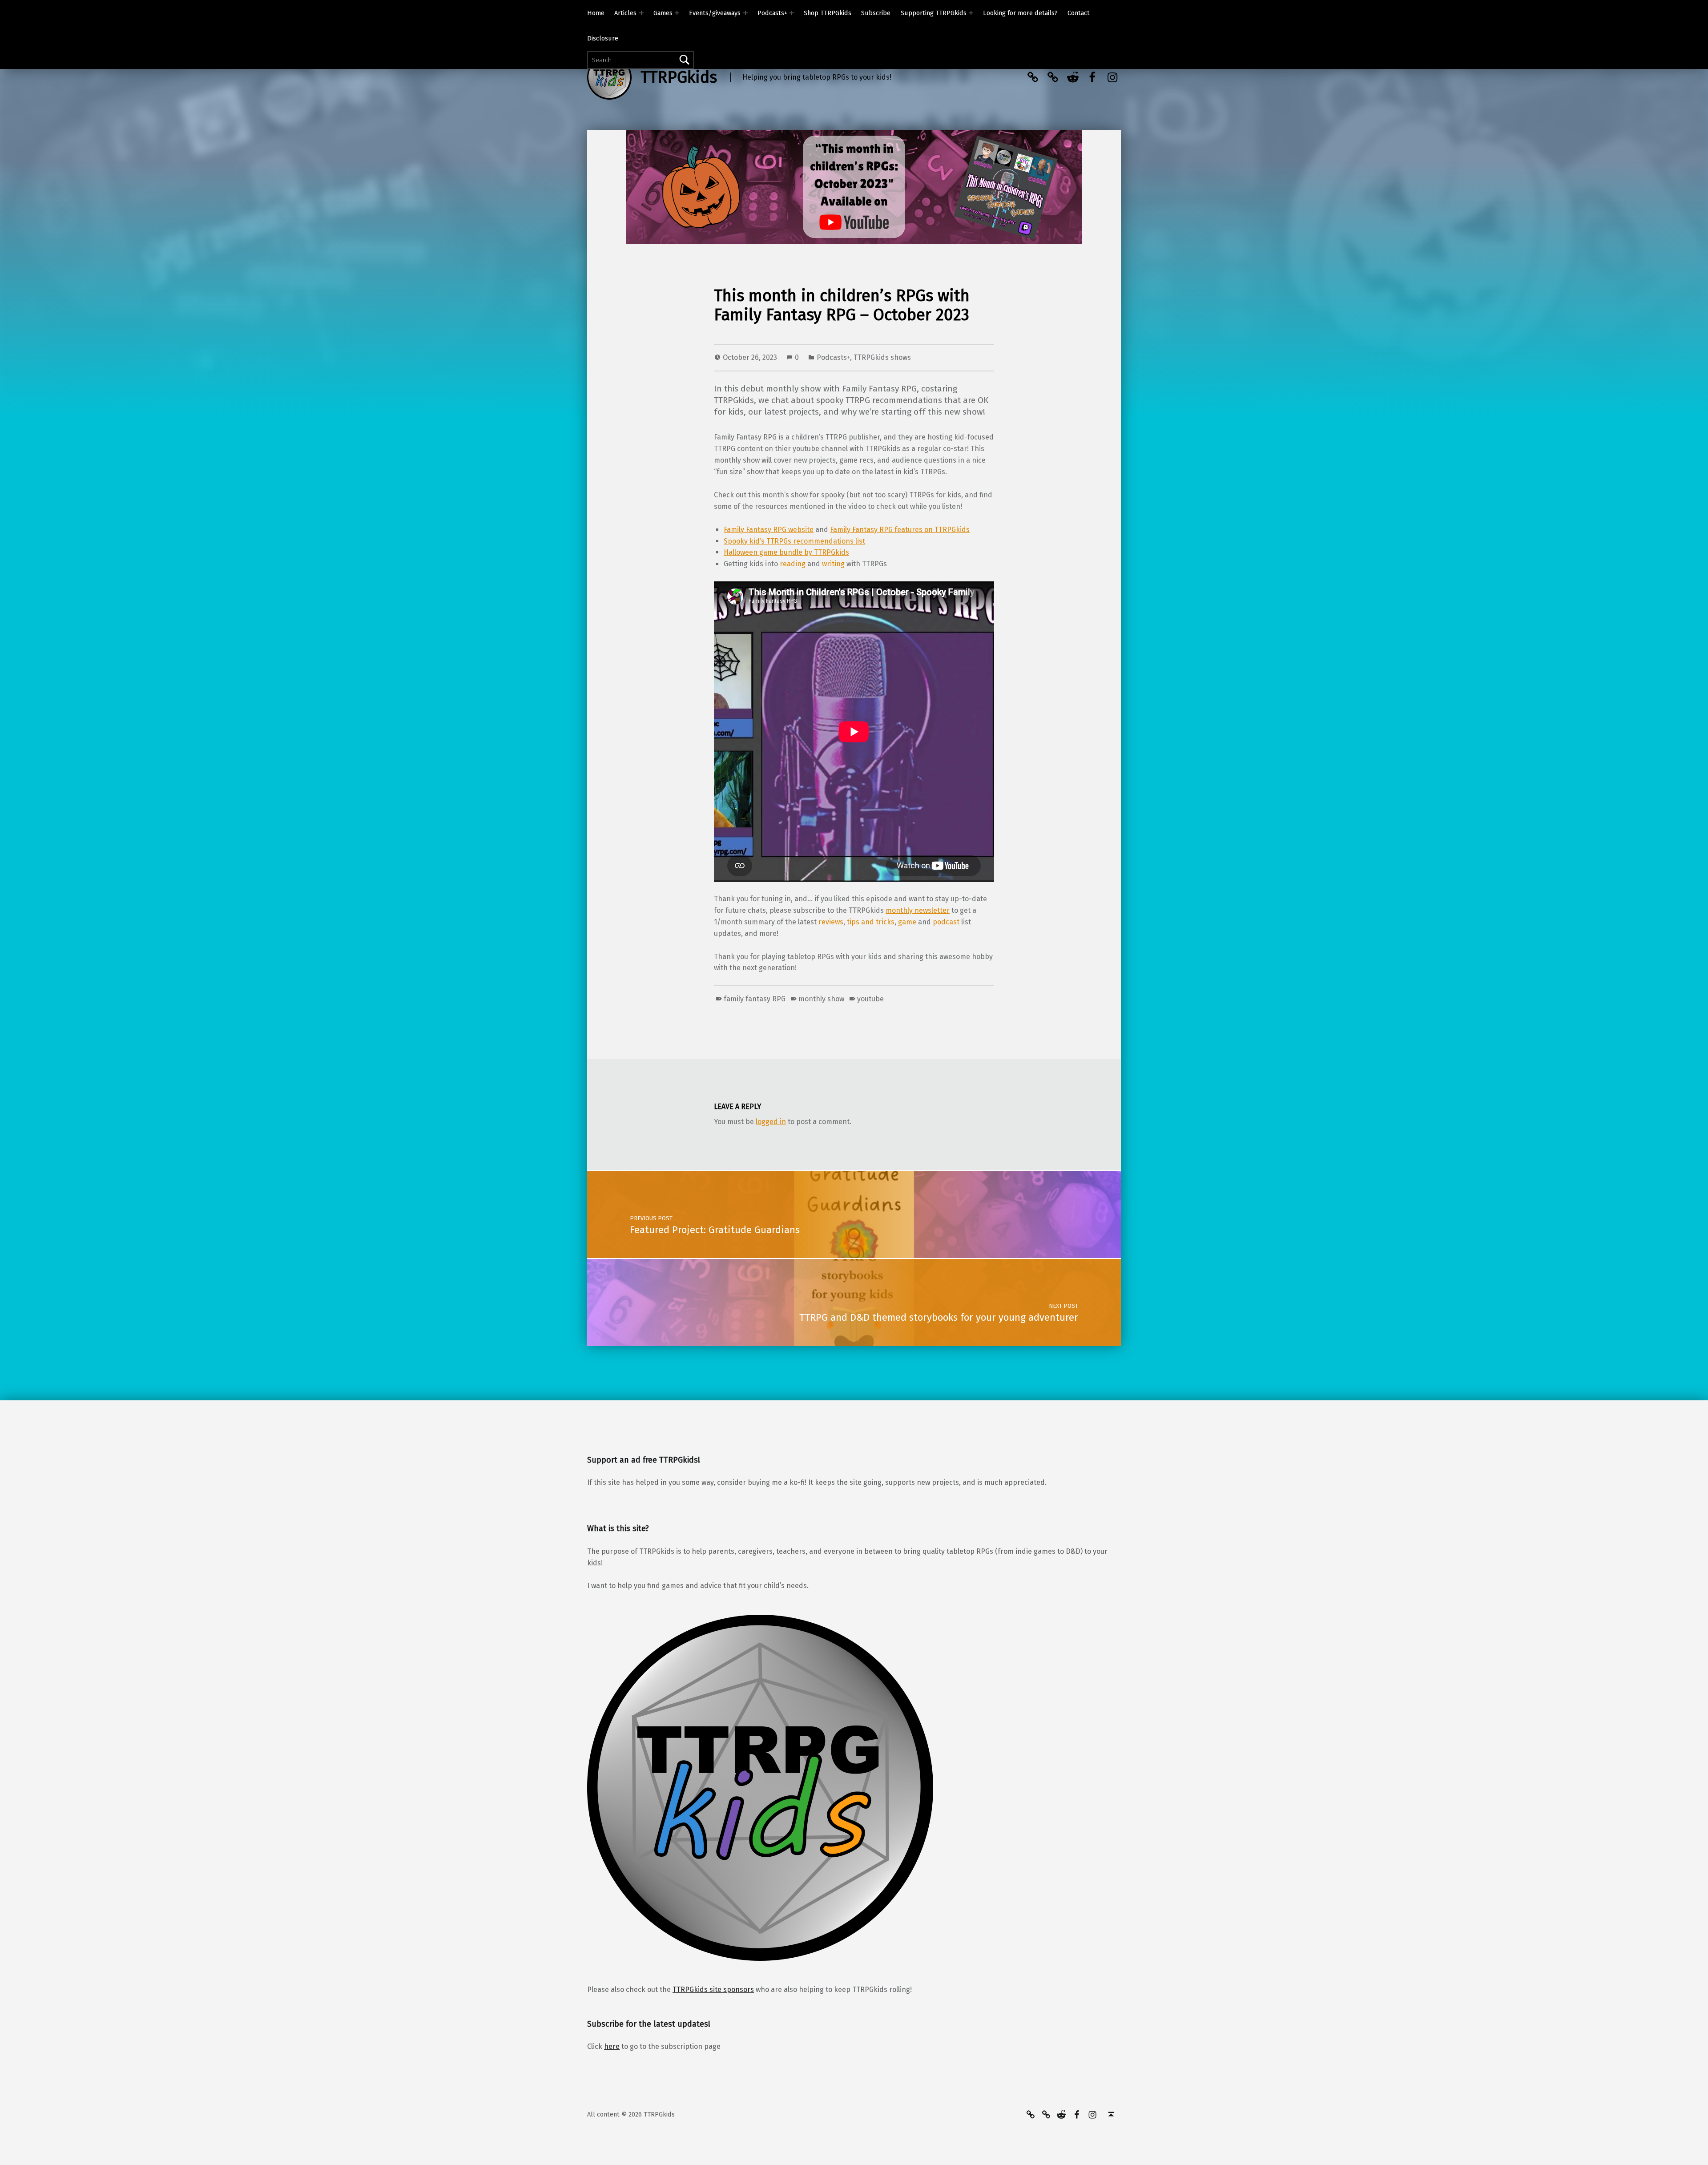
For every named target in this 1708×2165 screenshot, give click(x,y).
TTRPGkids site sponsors (713, 1990)
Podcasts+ (772, 13)
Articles (625, 13)
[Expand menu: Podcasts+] (792, 13)
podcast (946, 922)
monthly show (821, 999)
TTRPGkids (679, 77)
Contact (1079, 13)
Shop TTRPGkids (828, 13)
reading (793, 564)
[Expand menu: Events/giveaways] (745, 13)
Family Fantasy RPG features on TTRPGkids (900, 530)
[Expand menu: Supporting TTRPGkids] (971, 13)
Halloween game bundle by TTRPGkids (786, 552)
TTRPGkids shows (882, 357)
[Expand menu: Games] (677, 13)
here (612, 2046)
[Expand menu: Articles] (641, 13)
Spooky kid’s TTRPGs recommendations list (794, 541)
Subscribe (876, 13)
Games (663, 13)
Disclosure (603, 38)
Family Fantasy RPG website (769, 530)
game (907, 922)
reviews (831, 922)
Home (596, 13)
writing (833, 564)
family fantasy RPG (755, 999)
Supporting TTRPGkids (934, 13)
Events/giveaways (715, 13)
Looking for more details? (1020, 13)
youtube (870, 999)
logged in (771, 1122)
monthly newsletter (918, 910)
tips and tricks (871, 922)
